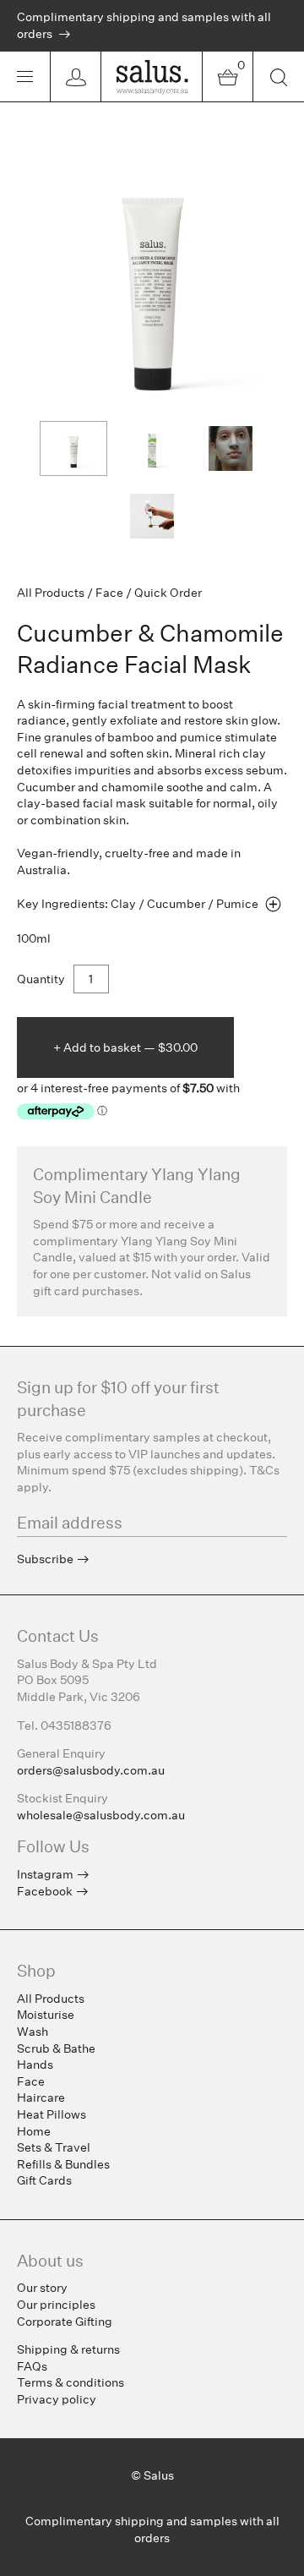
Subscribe (45, 1559)
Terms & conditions (71, 2382)
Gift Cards (44, 2180)
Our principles (56, 2305)
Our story (42, 2288)
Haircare (41, 2097)
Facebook (45, 1891)
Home (34, 2131)
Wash (33, 2032)
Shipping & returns (68, 2349)
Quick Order (168, 593)
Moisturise (46, 2015)
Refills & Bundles (63, 2164)
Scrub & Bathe (56, 2048)
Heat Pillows (52, 2114)
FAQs (32, 2366)
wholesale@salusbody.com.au (101, 1815)
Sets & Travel (54, 2147)
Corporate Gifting (65, 2322)
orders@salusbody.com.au (91, 1770)
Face (109, 593)
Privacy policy (57, 2399)
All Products (51, 593)
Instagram (45, 1874)
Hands (35, 2065)
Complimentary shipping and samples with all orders (144, 25)
